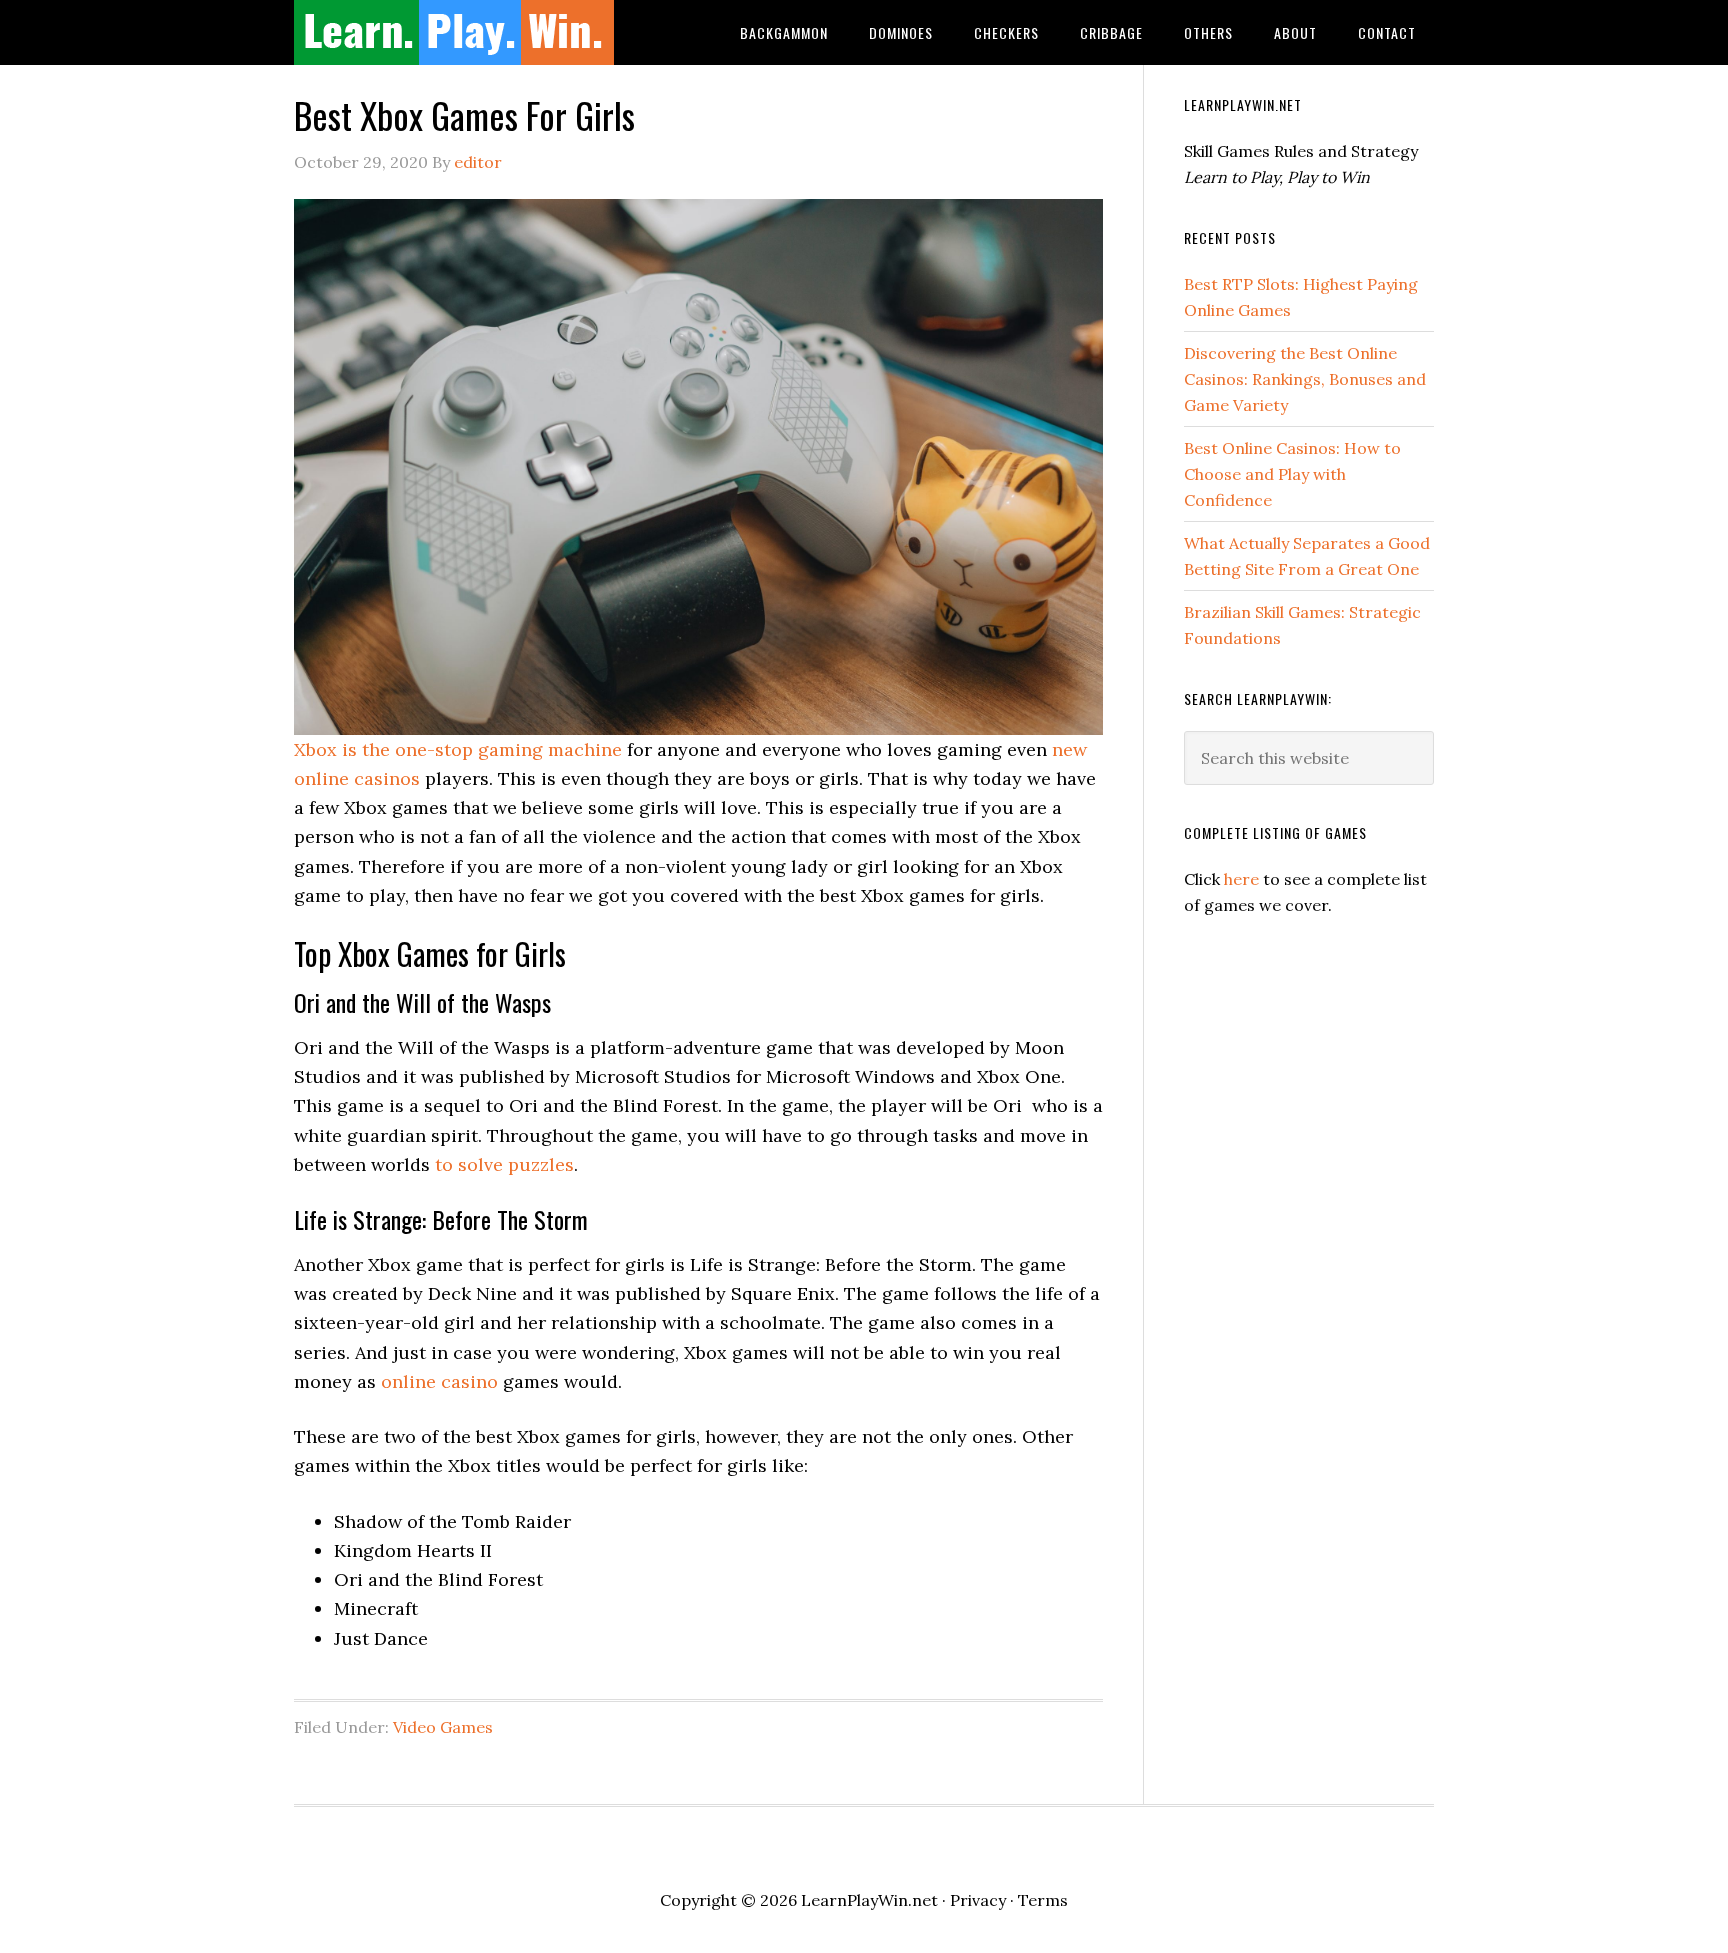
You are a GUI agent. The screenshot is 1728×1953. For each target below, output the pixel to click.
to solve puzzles (502, 1164)
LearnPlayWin (454, 32)
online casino (439, 1381)
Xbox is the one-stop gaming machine (458, 749)
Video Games (443, 1727)
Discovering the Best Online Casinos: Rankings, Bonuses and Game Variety (1305, 379)
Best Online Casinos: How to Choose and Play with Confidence (1292, 474)
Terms (1043, 1900)
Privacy (978, 1900)
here (1241, 879)
